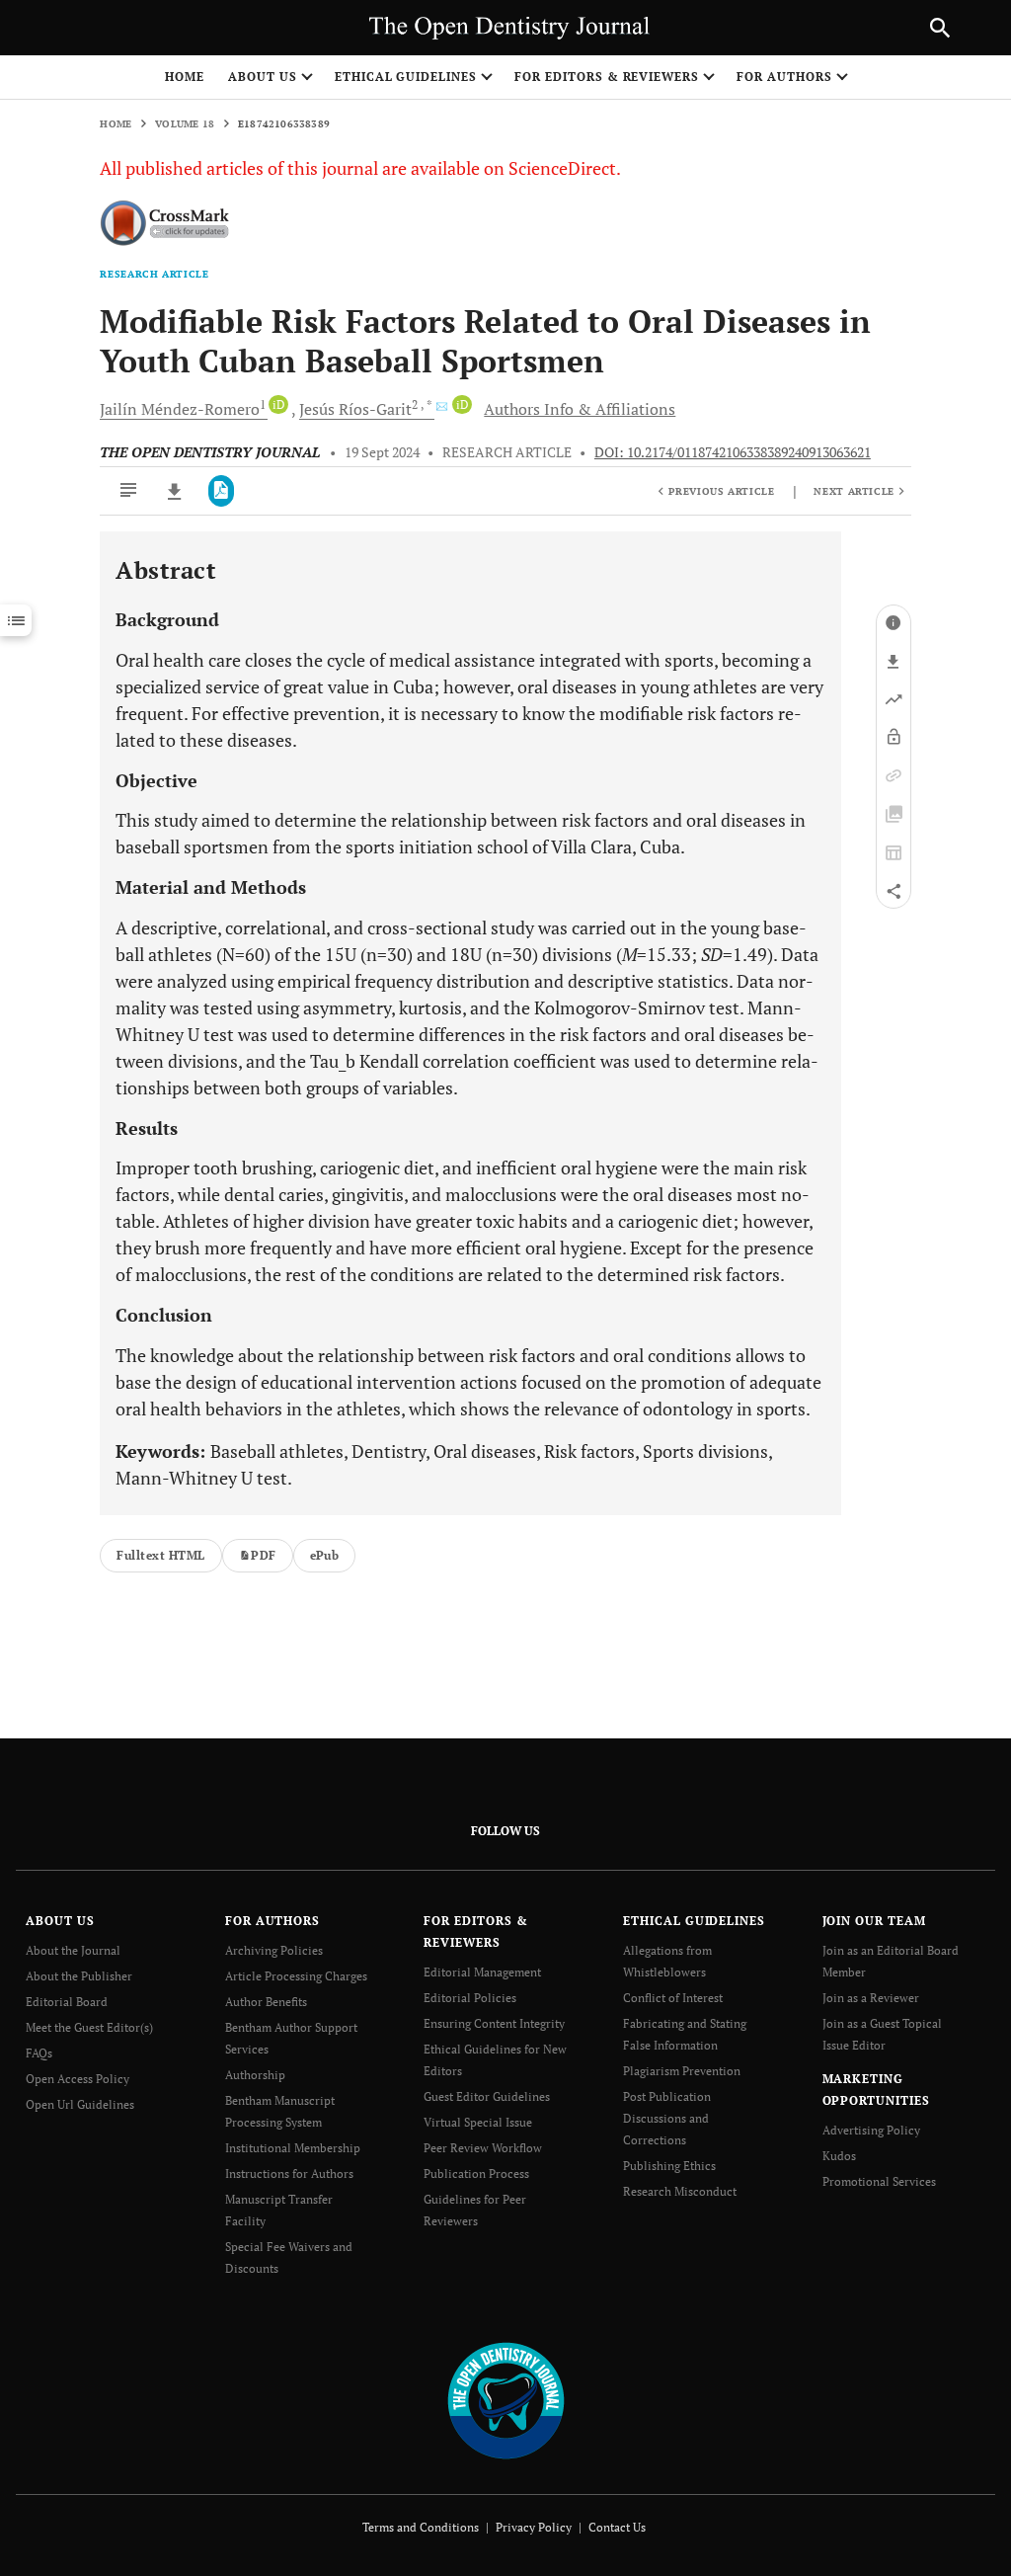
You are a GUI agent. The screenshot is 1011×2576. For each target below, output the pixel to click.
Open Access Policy (78, 2079)
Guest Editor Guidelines (487, 2096)
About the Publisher (79, 1976)
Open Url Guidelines (80, 2104)
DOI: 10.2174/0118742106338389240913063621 (733, 452)
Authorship (255, 2075)
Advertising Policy (871, 2130)
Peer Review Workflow (483, 2148)
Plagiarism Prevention (682, 2071)
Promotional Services (879, 2181)
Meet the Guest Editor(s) (89, 2027)
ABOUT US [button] (263, 77)
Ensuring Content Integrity (494, 2023)
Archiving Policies (274, 1950)
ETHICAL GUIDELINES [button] (406, 77)
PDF (263, 1555)
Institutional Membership (293, 2148)
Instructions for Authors (289, 2173)
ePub (325, 1555)
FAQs (39, 2053)
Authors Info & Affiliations (580, 409)
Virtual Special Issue (478, 2122)
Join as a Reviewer (871, 1998)
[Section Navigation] (16, 620)
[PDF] (222, 491)
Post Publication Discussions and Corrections (667, 2118)
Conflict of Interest (673, 1998)
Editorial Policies (470, 1998)
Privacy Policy (534, 2527)
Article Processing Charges (296, 1976)
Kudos (839, 2156)
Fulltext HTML (160, 1555)
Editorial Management (482, 1972)
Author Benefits (266, 2002)
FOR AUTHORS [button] (784, 77)
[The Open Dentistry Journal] (506, 2399)
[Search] (940, 28)
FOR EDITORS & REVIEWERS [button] (607, 77)
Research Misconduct (680, 2191)
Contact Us (617, 2527)
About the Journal (73, 1950)
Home (185, 77)
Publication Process (476, 2173)
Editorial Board (67, 2002)
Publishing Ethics (669, 2166)
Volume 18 (185, 124)
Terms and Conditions (421, 2527)
